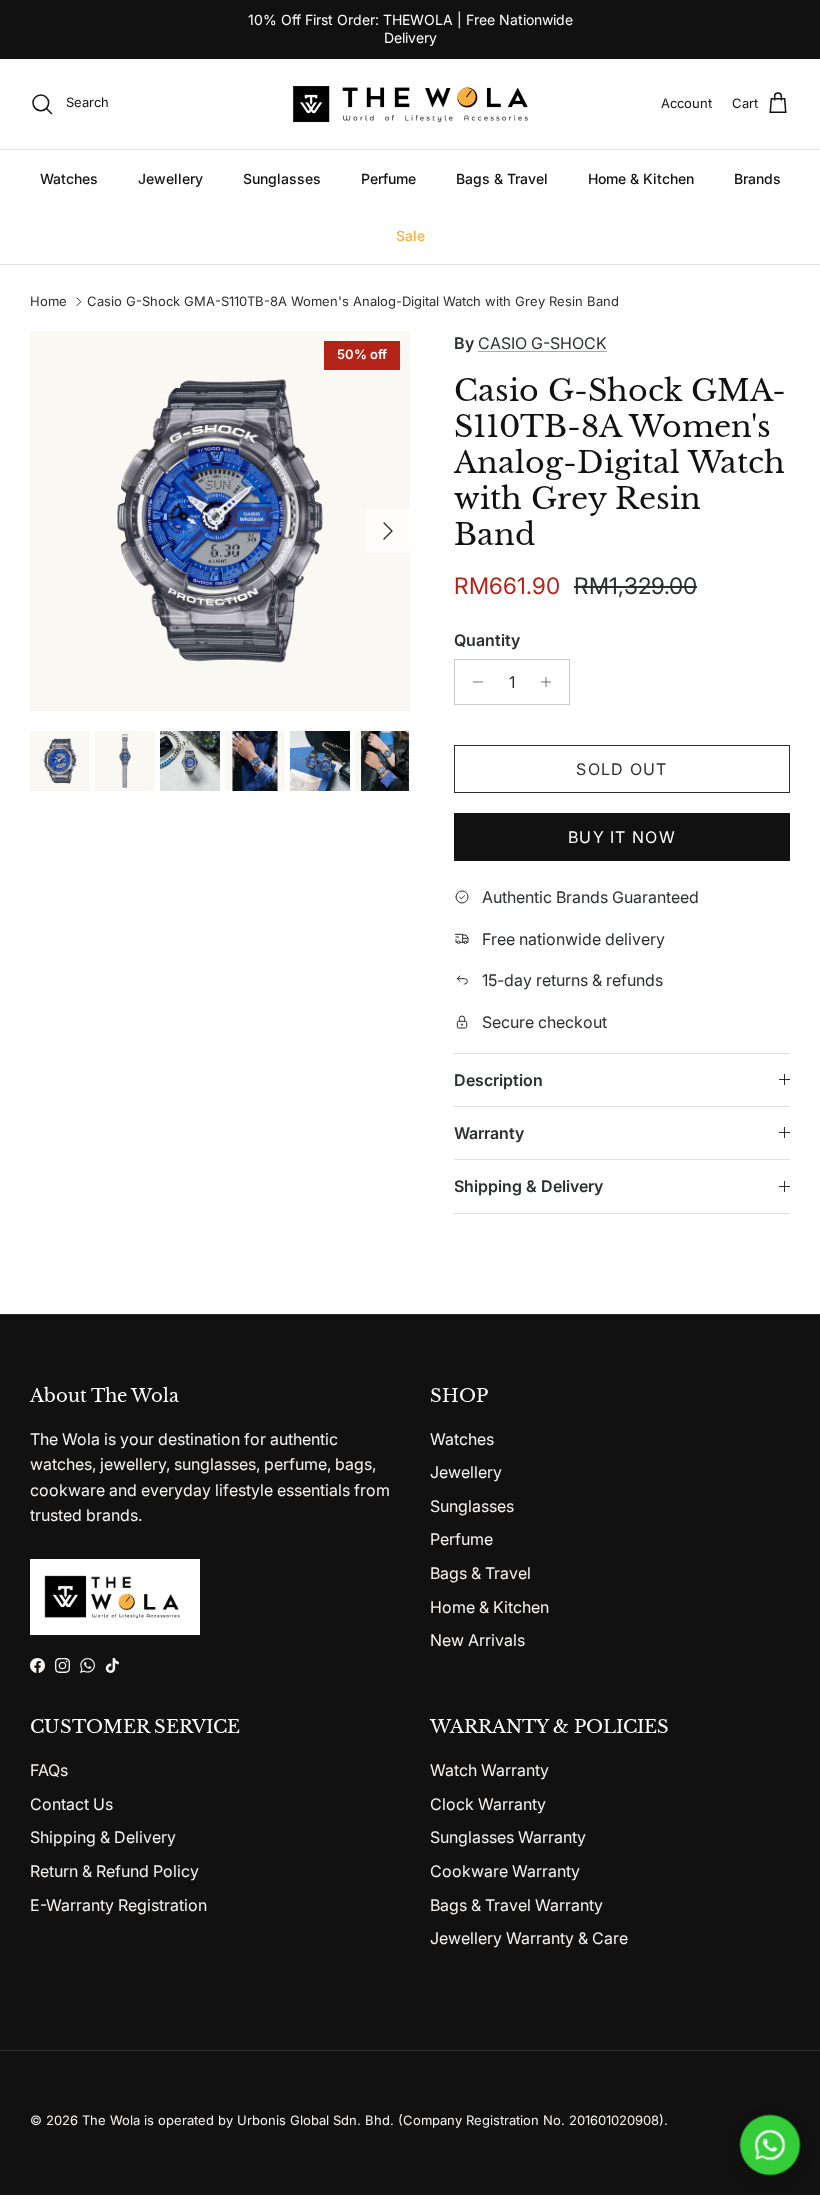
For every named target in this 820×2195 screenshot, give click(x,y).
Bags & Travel (502, 178)
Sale (410, 235)
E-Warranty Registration (118, 1905)
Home (48, 302)
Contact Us (71, 1804)
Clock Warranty (488, 1804)
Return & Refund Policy (114, 1871)
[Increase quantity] (551, 682)
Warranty (489, 1133)
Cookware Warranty (505, 1871)
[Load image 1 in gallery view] (220, 521)
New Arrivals (477, 1640)
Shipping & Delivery (528, 1186)
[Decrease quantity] (472, 682)
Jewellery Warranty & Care (529, 1938)
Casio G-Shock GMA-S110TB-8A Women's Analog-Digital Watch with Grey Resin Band (353, 302)
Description (498, 1080)
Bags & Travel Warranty (516, 1905)
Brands (757, 178)
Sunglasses (282, 178)
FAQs (49, 1770)
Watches (69, 178)
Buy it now (622, 837)
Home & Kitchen (641, 178)
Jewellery (170, 178)
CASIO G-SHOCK (542, 343)
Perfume (388, 178)
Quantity (487, 640)
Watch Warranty (489, 1770)
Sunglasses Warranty (508, 1837)
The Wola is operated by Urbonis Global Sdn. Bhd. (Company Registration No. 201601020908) (373, 2120)
